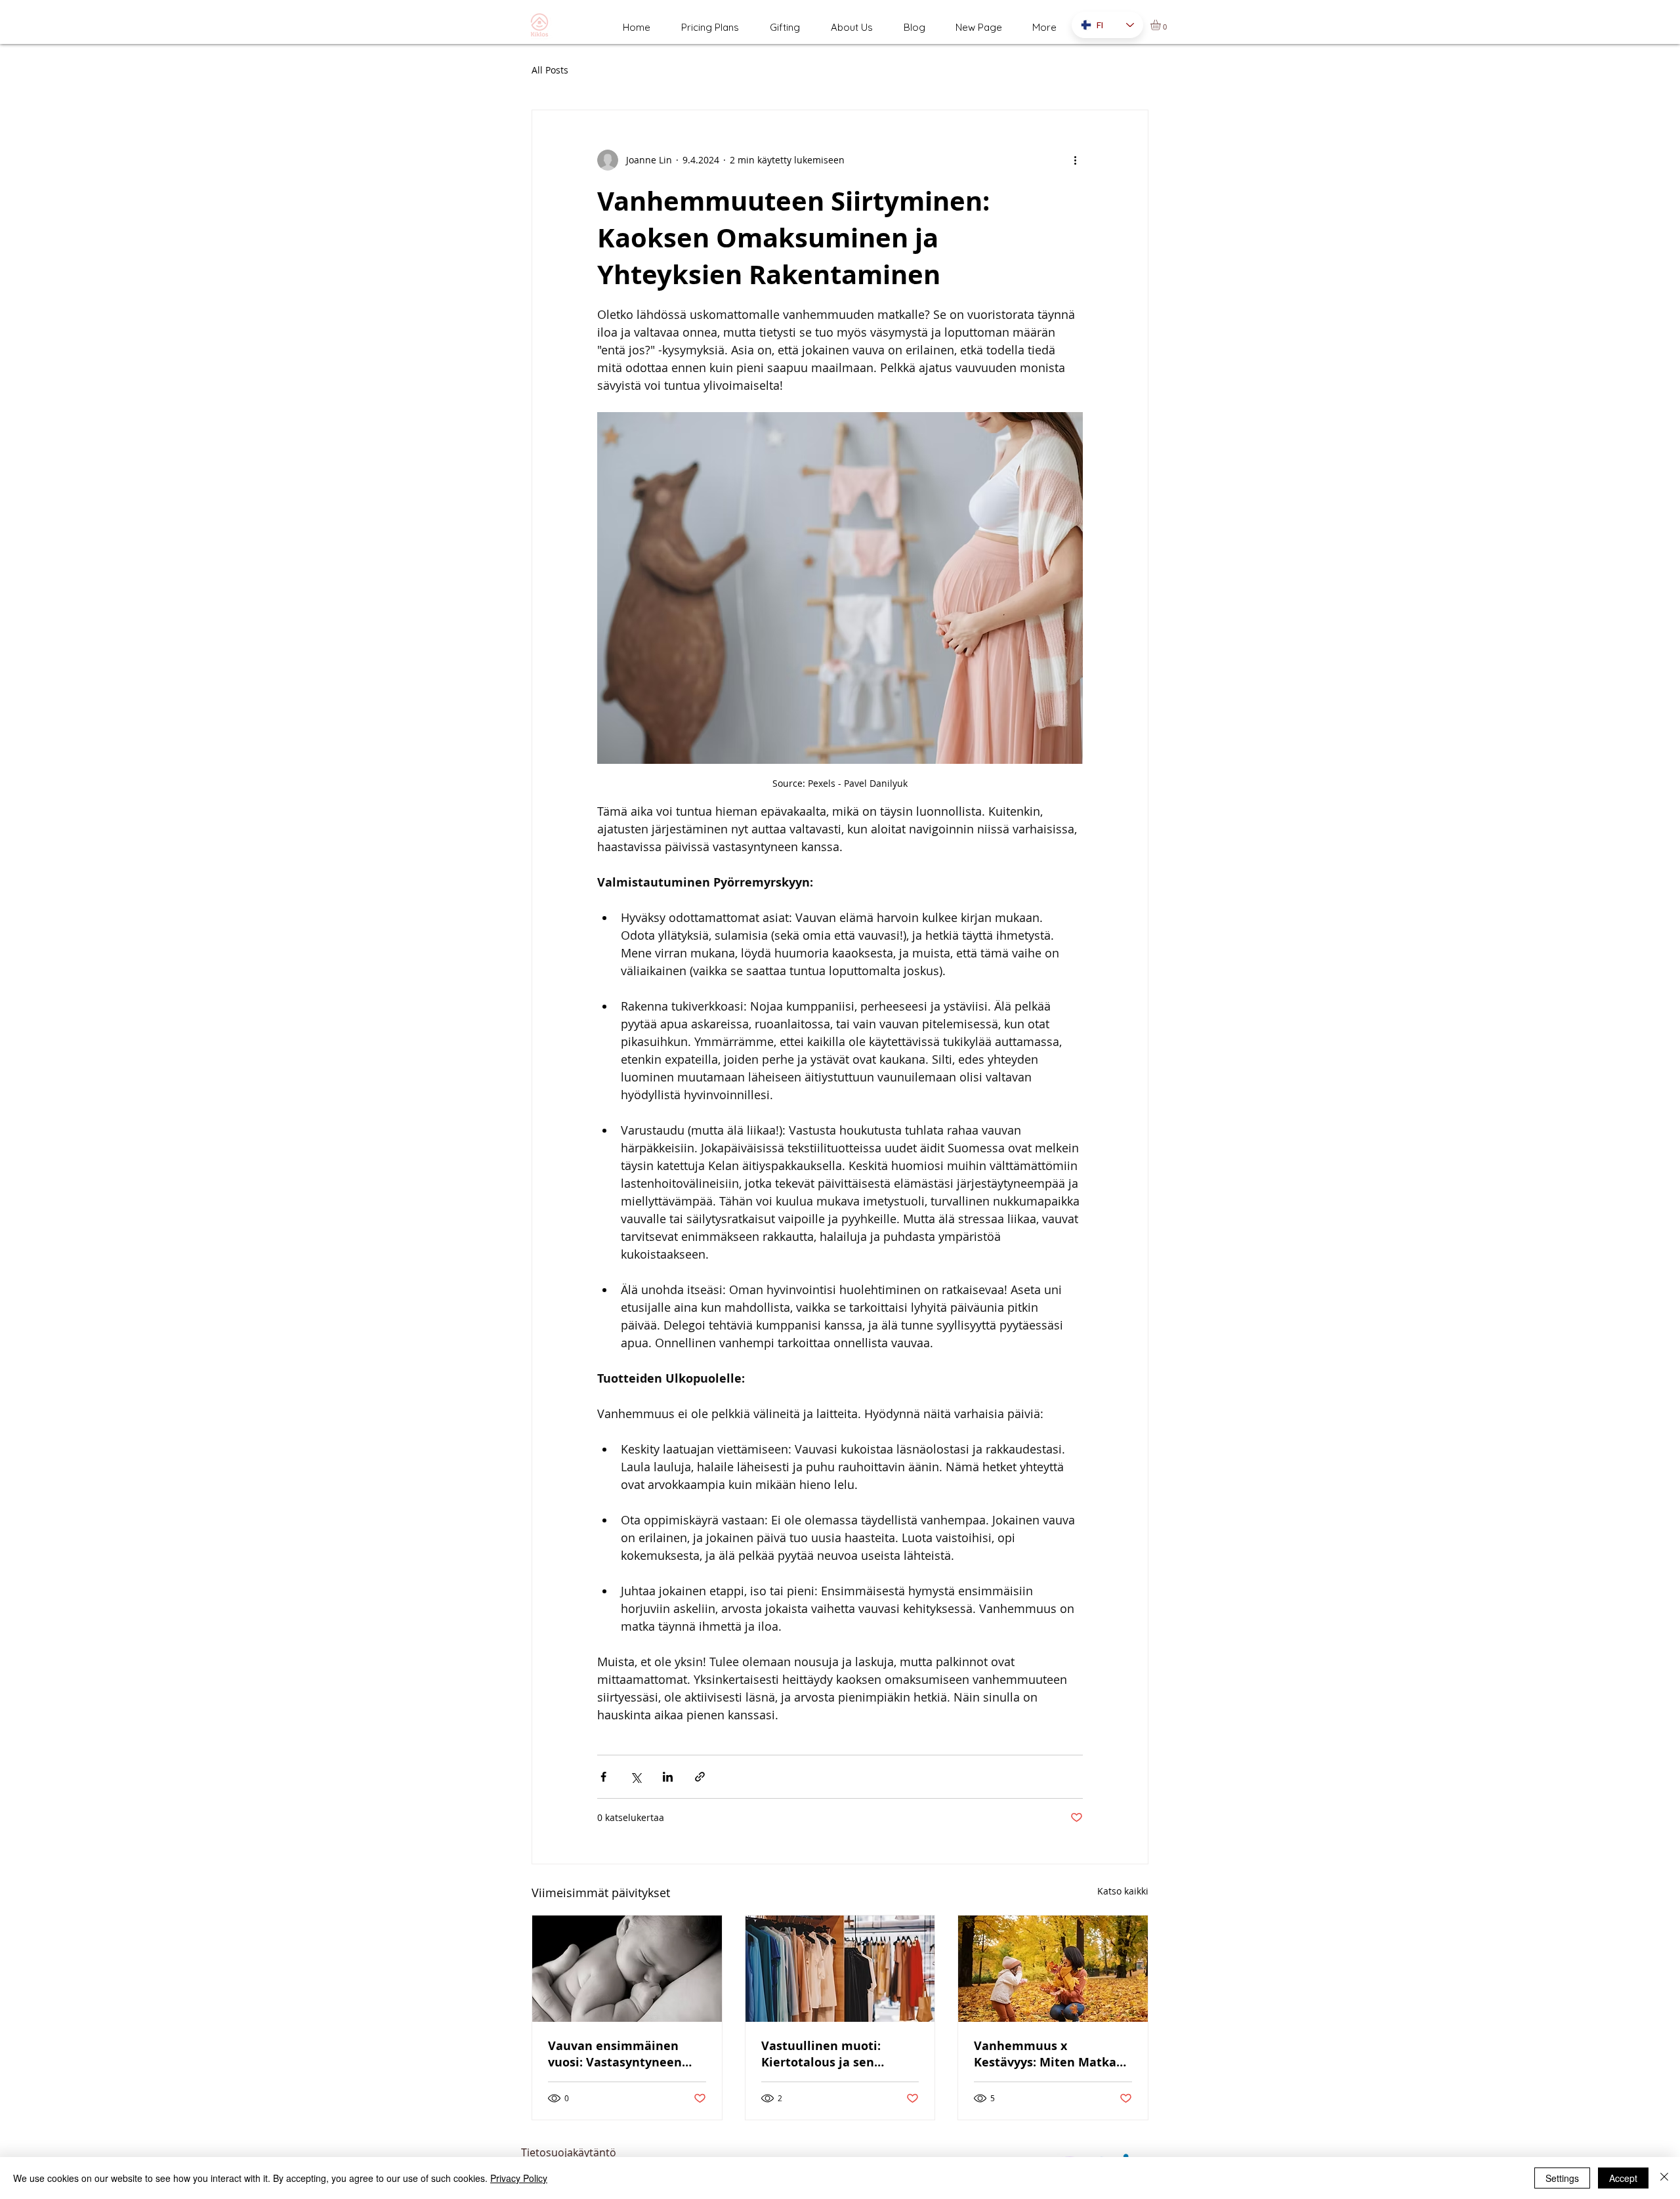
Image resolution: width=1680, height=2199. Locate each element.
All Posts (550, 70)
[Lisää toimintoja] (1075, 160)
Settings (1562, 2178)
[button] (1162, 25)
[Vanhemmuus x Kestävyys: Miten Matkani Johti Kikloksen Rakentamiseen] (1053, 1969)
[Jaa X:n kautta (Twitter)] (636, 1777)
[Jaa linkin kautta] (700, 1777)
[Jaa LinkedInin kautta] (668, 1777)
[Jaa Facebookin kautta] (603, 1777)
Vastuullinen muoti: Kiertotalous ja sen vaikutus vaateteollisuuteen (821, 2054)
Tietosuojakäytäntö (569, 2152)
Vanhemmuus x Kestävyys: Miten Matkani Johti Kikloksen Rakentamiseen (1051, 2054)
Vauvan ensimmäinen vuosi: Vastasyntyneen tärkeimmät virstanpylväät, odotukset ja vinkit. (624, 2054)
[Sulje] (1664, 2178)
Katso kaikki (1123, 1891)
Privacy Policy (519, 2178)
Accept (1623, 2178)
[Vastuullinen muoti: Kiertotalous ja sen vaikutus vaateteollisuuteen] (840, 1969)
